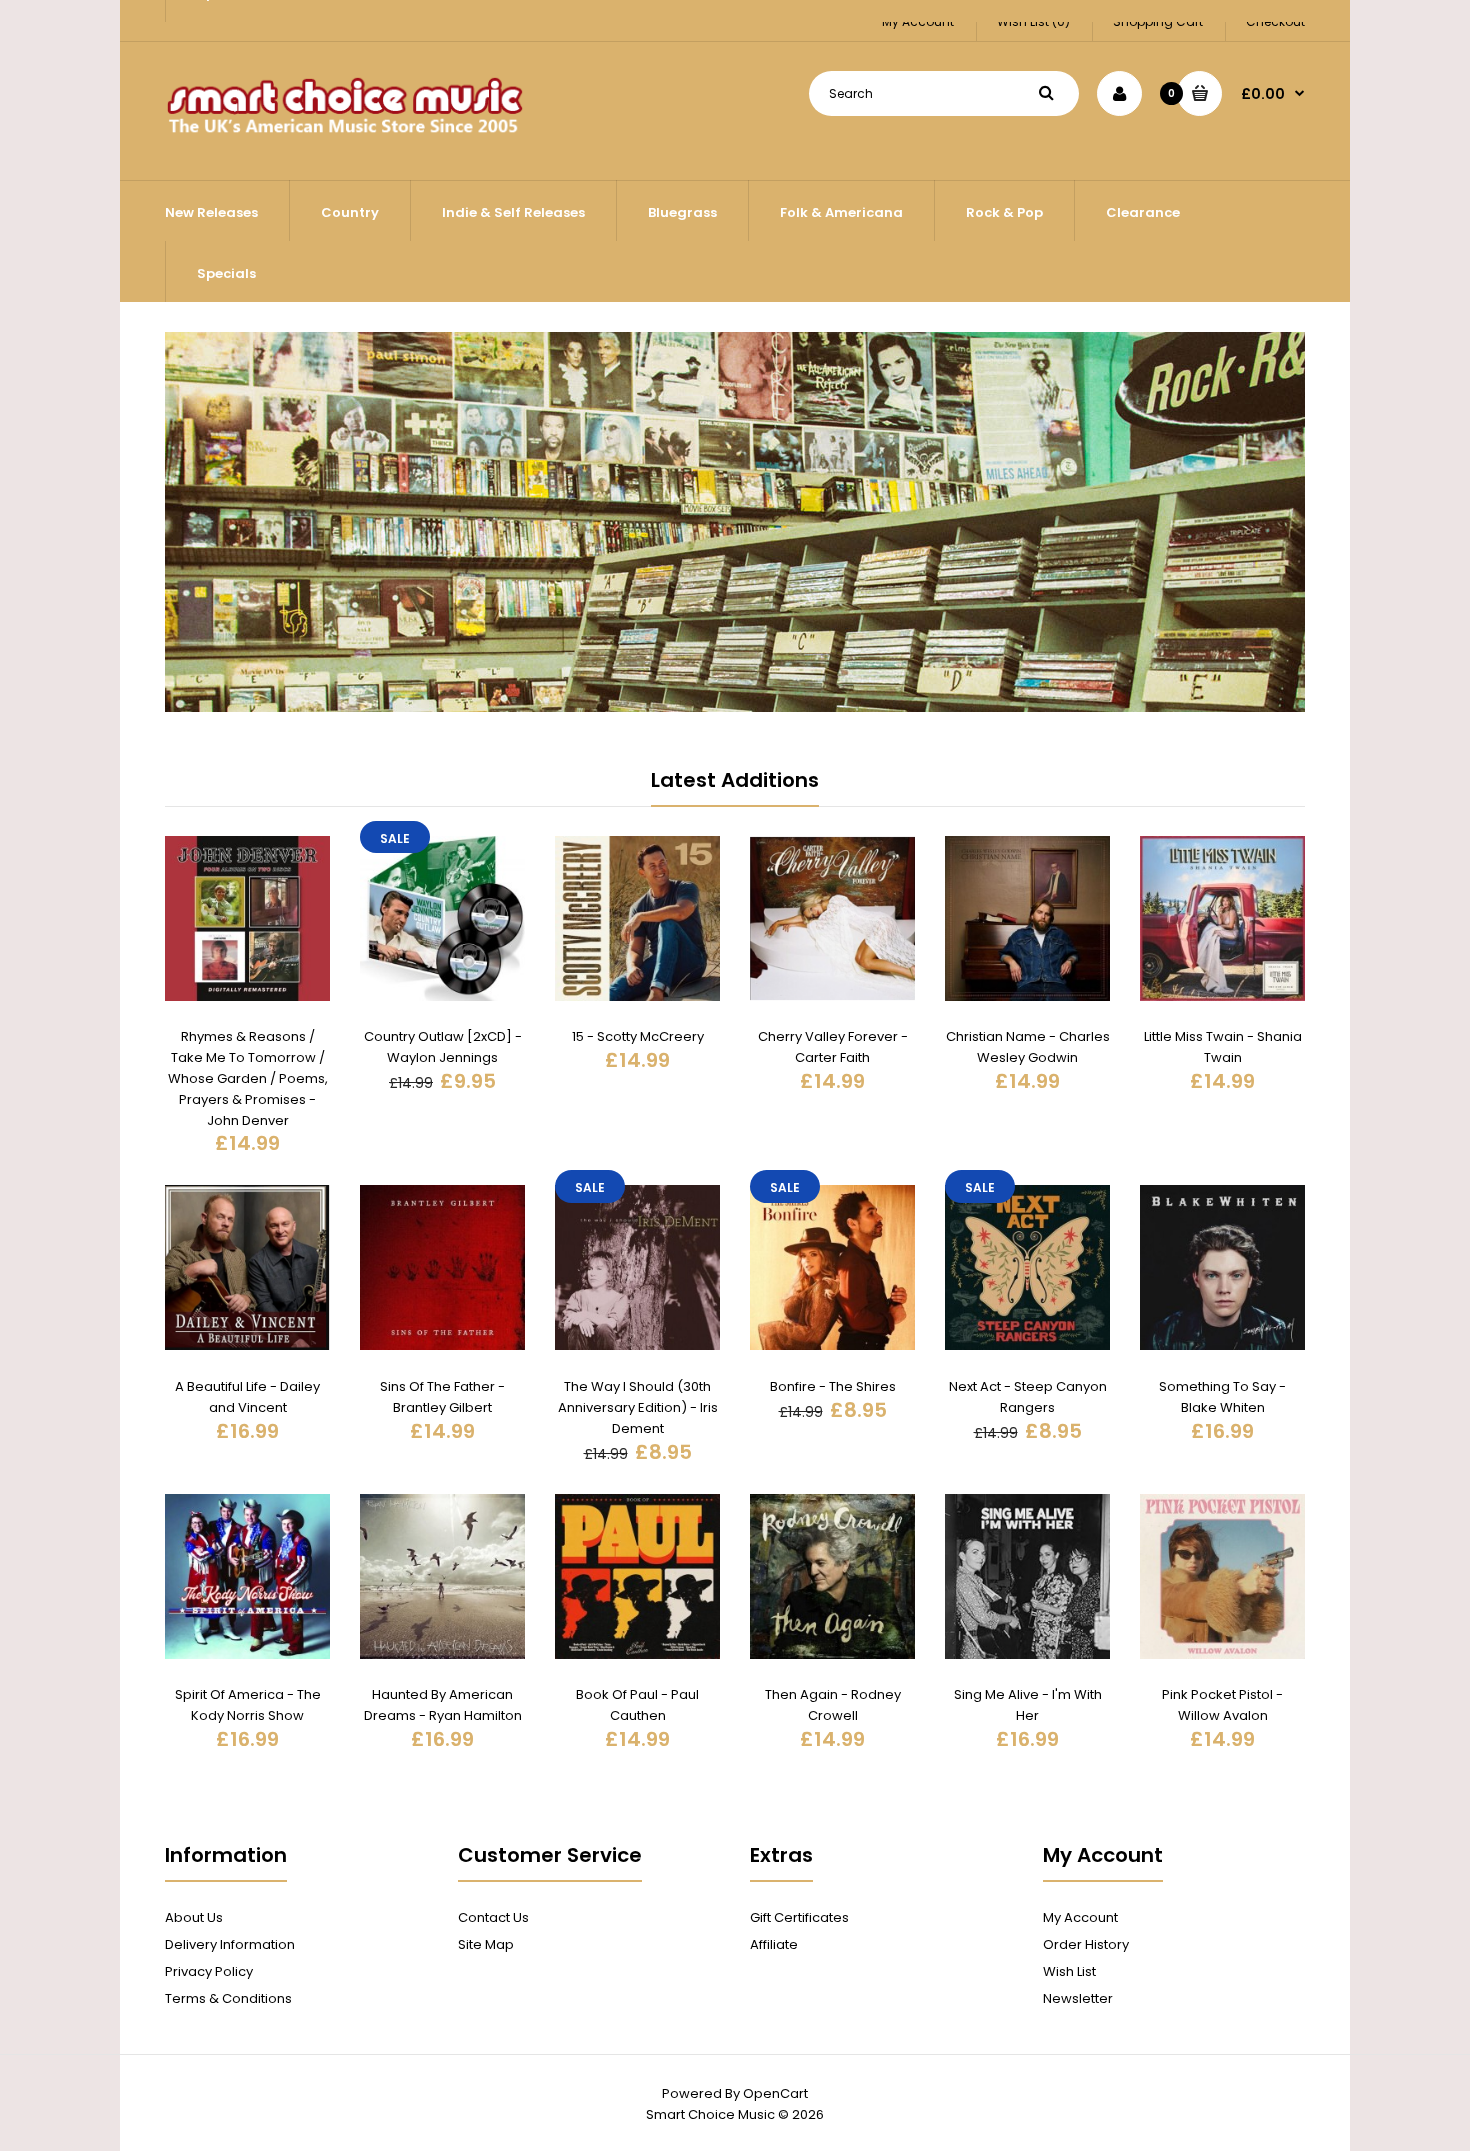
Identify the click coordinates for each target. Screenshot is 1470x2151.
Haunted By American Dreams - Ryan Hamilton (443, 1705)
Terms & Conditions (228, 1998)
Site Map (486, 1944)
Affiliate (774, 1944)
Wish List (1069, 1971)
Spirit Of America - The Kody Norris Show (248, 1705)
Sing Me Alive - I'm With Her (1028, 1705)
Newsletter (1078, 1998)
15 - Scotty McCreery (638, 1036)
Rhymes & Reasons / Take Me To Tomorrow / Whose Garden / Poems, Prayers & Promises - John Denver (248, 1078)
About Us (194, 1917)
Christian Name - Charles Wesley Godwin (1028, 1047)
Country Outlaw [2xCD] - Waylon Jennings (443, 1047)
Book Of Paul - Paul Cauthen (637, 1705)
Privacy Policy (209, 1971)
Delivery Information (230, 1944)
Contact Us (493, 1917)
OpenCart (775, 2093)
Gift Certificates (799, 1917)
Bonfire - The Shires (833, 1386)
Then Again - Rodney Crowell (833, 1705)
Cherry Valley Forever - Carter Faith (833, 1047)
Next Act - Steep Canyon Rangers (1028, 1397)
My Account (1080, 1917)
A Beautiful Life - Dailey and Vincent (247, 1397)
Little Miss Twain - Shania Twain (1223, 1047)
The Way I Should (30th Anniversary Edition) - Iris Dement (638, 1407)
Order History (1086, 1944)
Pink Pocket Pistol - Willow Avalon (1222, 1705)
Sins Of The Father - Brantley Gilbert (442, 1397)
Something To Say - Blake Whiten (1222, 1397)
